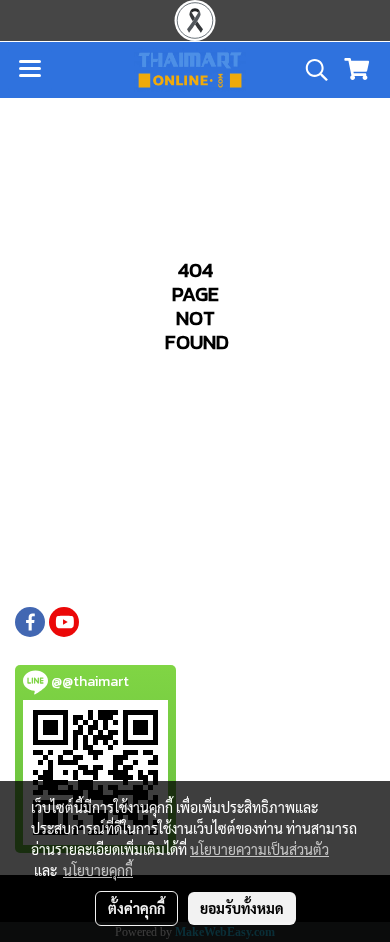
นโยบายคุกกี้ (98, 870)
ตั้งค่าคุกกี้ (136, 908)
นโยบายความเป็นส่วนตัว (259, 849)
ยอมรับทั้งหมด (242, 908)
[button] (310, 70)
